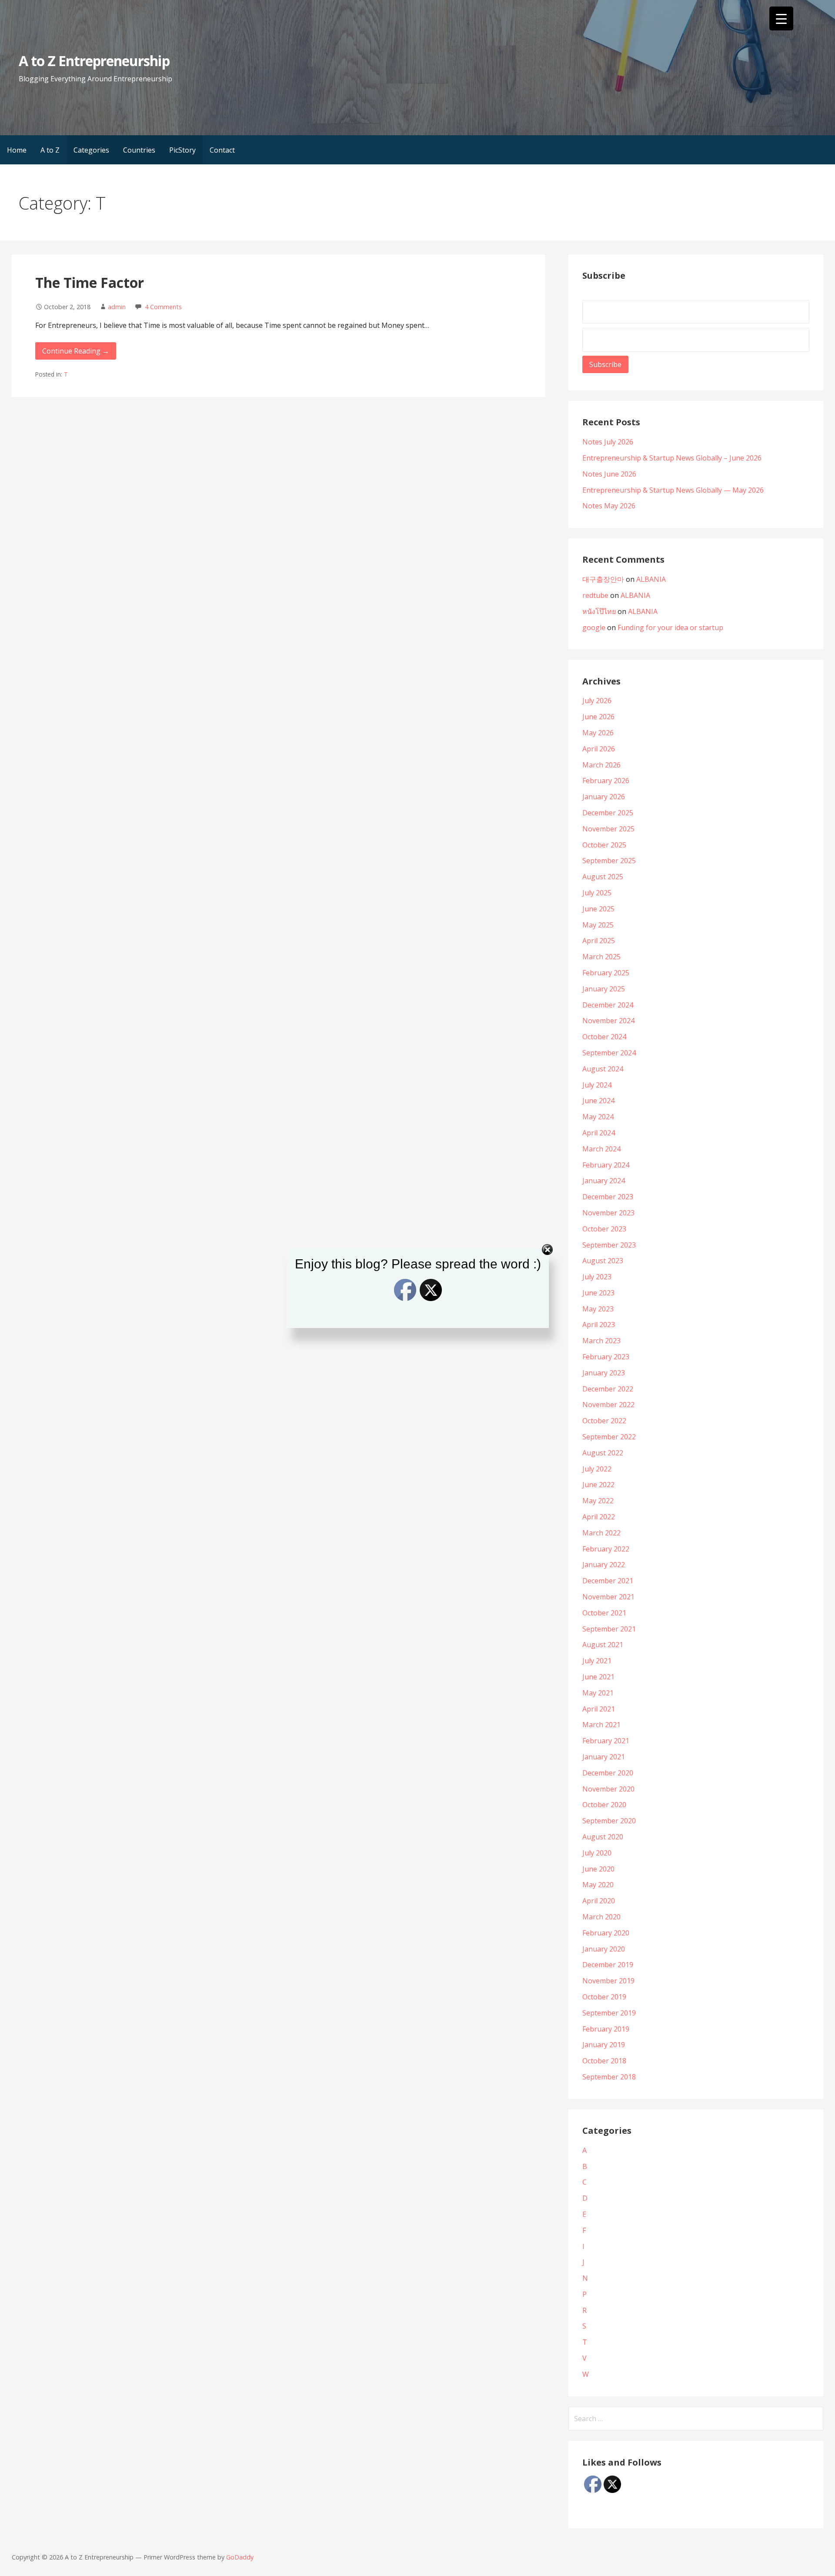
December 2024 (608, 1005)
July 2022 (597, 1469)
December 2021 (608, 1581)
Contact (222, 150)
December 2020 (608, 1773)
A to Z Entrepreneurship (94, 61)
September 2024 (609, 1053)
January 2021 (604, 1757)
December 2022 (608, 1389)
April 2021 (599, 1709)
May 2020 (598, 1885)
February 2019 (606, 2029)
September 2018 (609, 2077)
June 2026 (598, 717)
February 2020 (606, 1933)
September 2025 (609, 861)
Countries (139, 150)
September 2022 (609, 1437)
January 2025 (604, 989)
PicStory (182, 150)
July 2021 (597, 1661)
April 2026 (599, 749)
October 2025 (604, 845)
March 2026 (601, 765)
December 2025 (608, 813)
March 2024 (601, 1149)
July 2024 (597, 1085)
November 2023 (608, 1213)
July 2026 (597, 701)
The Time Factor (90, 282)
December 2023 (608, 1197)
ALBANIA (651, 579)
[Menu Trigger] (781, 18)
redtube (595, 595)
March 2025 (601, 957)
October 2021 (604, 1613)
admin (117, 307)
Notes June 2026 (609, 474)
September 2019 (609, 2013)
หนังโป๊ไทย (599, 611)
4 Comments (163, 307)
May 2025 (598, 925)
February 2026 (606, 781)
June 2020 (598, 1869)
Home (17, 150)
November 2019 (608, 1981)
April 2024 (599, 1133)
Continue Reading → (76, 351)
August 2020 (603, 1837)
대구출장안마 (603, 579)
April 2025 (599, 941)
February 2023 (606, 1357)
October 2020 (604, 1805)
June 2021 (598, 1677)
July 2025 (597, 893)
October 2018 (604, 2061)
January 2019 (604, 2045)
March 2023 (601, 1341)
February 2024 (606, 1165)
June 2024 (598, 1101)
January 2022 (604, 1565)
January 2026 (604, 797)
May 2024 (598, 1117)
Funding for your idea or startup (670, 627)
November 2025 (608, 829)
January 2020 (604, 1949)
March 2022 (601, 1533)
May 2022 (598, 1501)
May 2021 (598, 1693)
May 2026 (598, 733)
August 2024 (603, 1069)
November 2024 (608, 1021)
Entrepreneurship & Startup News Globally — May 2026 (673, 490)
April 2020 (599, 1901)
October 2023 (604, 1229)
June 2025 (598, 909)
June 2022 (598, 1485)
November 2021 (608, 1597)
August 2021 (603, 1645)
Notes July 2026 (608, 442)
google (594, 627)
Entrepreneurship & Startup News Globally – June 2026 (672, 458)
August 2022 (603, 1453)
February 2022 (606, 1549)
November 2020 (608, 1789)
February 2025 (606, 973)
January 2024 (604, 1181)
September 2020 (609, 1821)
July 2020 (597, 1853)
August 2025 (603, 877)
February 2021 (606, 1741)
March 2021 (601, 1725)
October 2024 (604, 1037)
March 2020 (601, 1917)
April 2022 (599, 1517)
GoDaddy (240, 2557)
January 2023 (604, 1373)
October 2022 (604, 1421)
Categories (91, 150)
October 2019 (604, 1997)
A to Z (50, 150)
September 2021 (609, 1629)
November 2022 (608, 1405)
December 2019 (608, 1965)
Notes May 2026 (609, 506)
